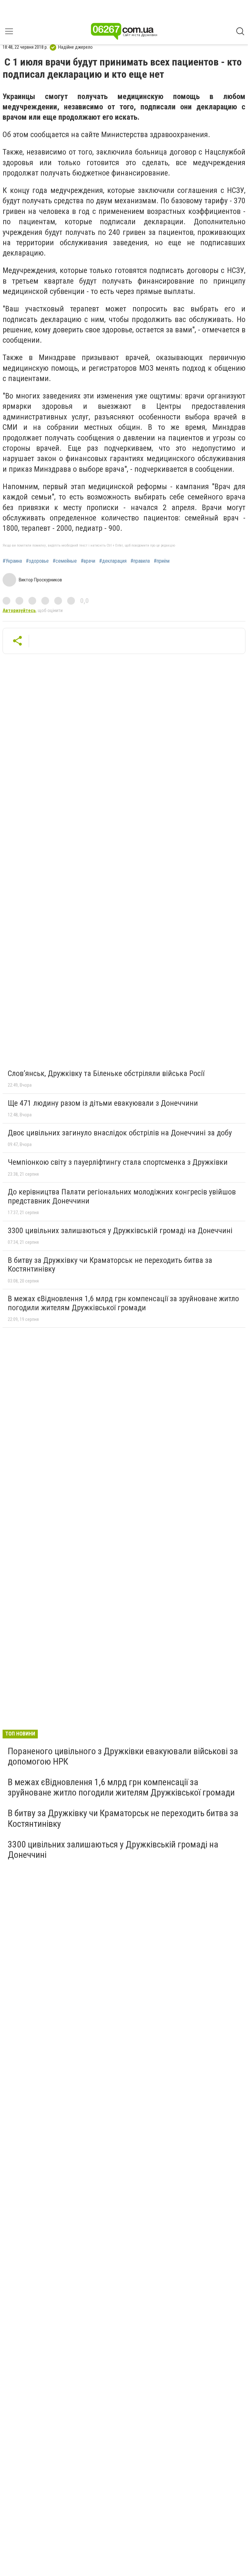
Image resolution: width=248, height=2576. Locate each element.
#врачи (88, 561)
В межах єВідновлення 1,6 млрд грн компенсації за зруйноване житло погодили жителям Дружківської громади (123, 1303)
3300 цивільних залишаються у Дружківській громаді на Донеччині (120, 1231)
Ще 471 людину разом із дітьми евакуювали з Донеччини (103, 1103)
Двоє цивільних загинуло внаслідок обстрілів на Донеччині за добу (120, 1133)
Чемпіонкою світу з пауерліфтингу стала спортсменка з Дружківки (118, 1162)
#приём (162, 561)
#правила (140, 561)
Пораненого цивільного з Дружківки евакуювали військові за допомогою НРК (123, 1756)
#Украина (12, 561)
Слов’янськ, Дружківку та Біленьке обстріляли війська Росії (106, 1073)
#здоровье (37, 561)
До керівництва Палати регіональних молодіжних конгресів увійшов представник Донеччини (122, 1196)
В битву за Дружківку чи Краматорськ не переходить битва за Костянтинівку (110, 1265)
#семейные (65, 561)
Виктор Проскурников (40, 580)
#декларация (113, 561)
